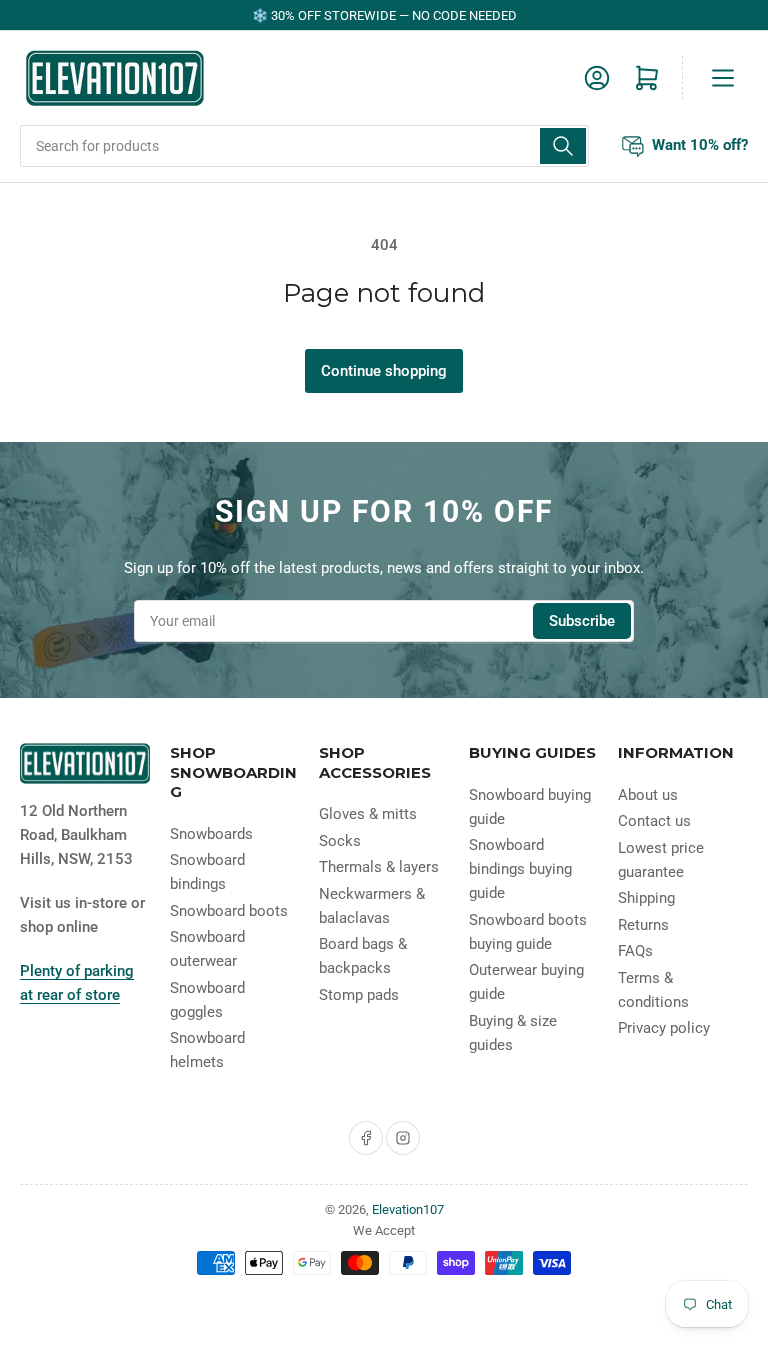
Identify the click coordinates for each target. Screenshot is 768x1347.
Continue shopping (384, 371)
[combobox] (304, 146)
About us (648, 795)
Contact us (654, 821)
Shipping (646, 898)
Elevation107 (408, 1209)
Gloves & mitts (368, 814)
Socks (340, 841)
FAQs (635, 951)
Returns (643, 925)
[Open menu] (723, 78)
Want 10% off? (700, 144)
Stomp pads (359, 995)
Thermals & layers (379, 867)
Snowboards (211, 834)
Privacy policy (664, 1028)
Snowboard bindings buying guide (520, 869)
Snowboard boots (229, 911)
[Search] (563, 146)
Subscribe (582, 621)
